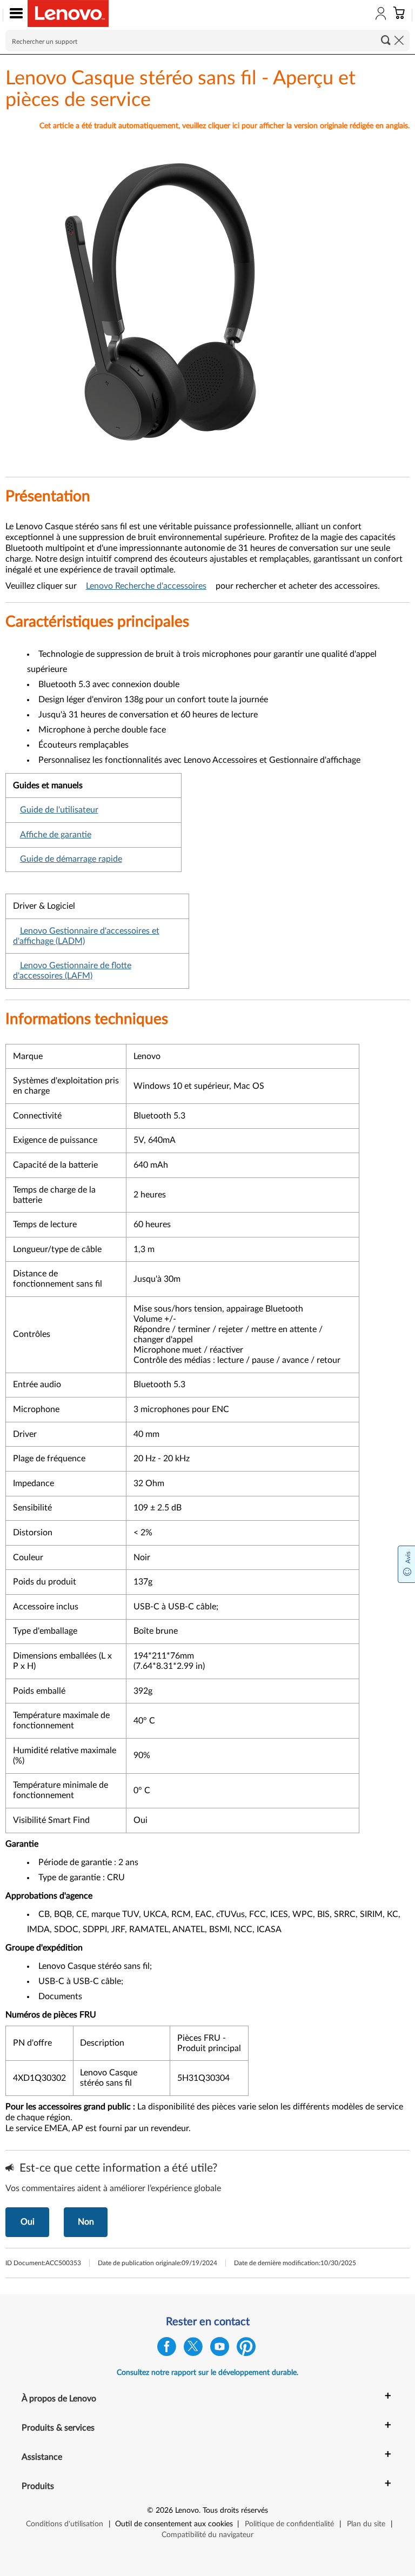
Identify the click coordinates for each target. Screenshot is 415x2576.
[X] (193, 2349)
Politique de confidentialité (289, 2524)
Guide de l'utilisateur (59, 810)
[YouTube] (220, 2349)
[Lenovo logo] (68, 14)
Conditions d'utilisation (65, 2524)
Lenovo (187, 2511)
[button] (14, 15)
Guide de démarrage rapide (71, 859)
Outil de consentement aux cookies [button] (174, 2524)
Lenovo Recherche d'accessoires (146, 586)
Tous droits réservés (235, 2511)
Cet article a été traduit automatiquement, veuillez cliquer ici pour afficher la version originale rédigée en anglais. (225, 126)
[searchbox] (207, 41)
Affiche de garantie (56, 835)
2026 (164, 2511)
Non (86, 2222)
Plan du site (366, 2524)
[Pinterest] (246, 2349)
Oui (28, 2222)
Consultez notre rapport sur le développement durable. (207, 2373)
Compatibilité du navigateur (207, 2535)
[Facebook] (167, 2349)
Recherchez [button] (386, 40)
